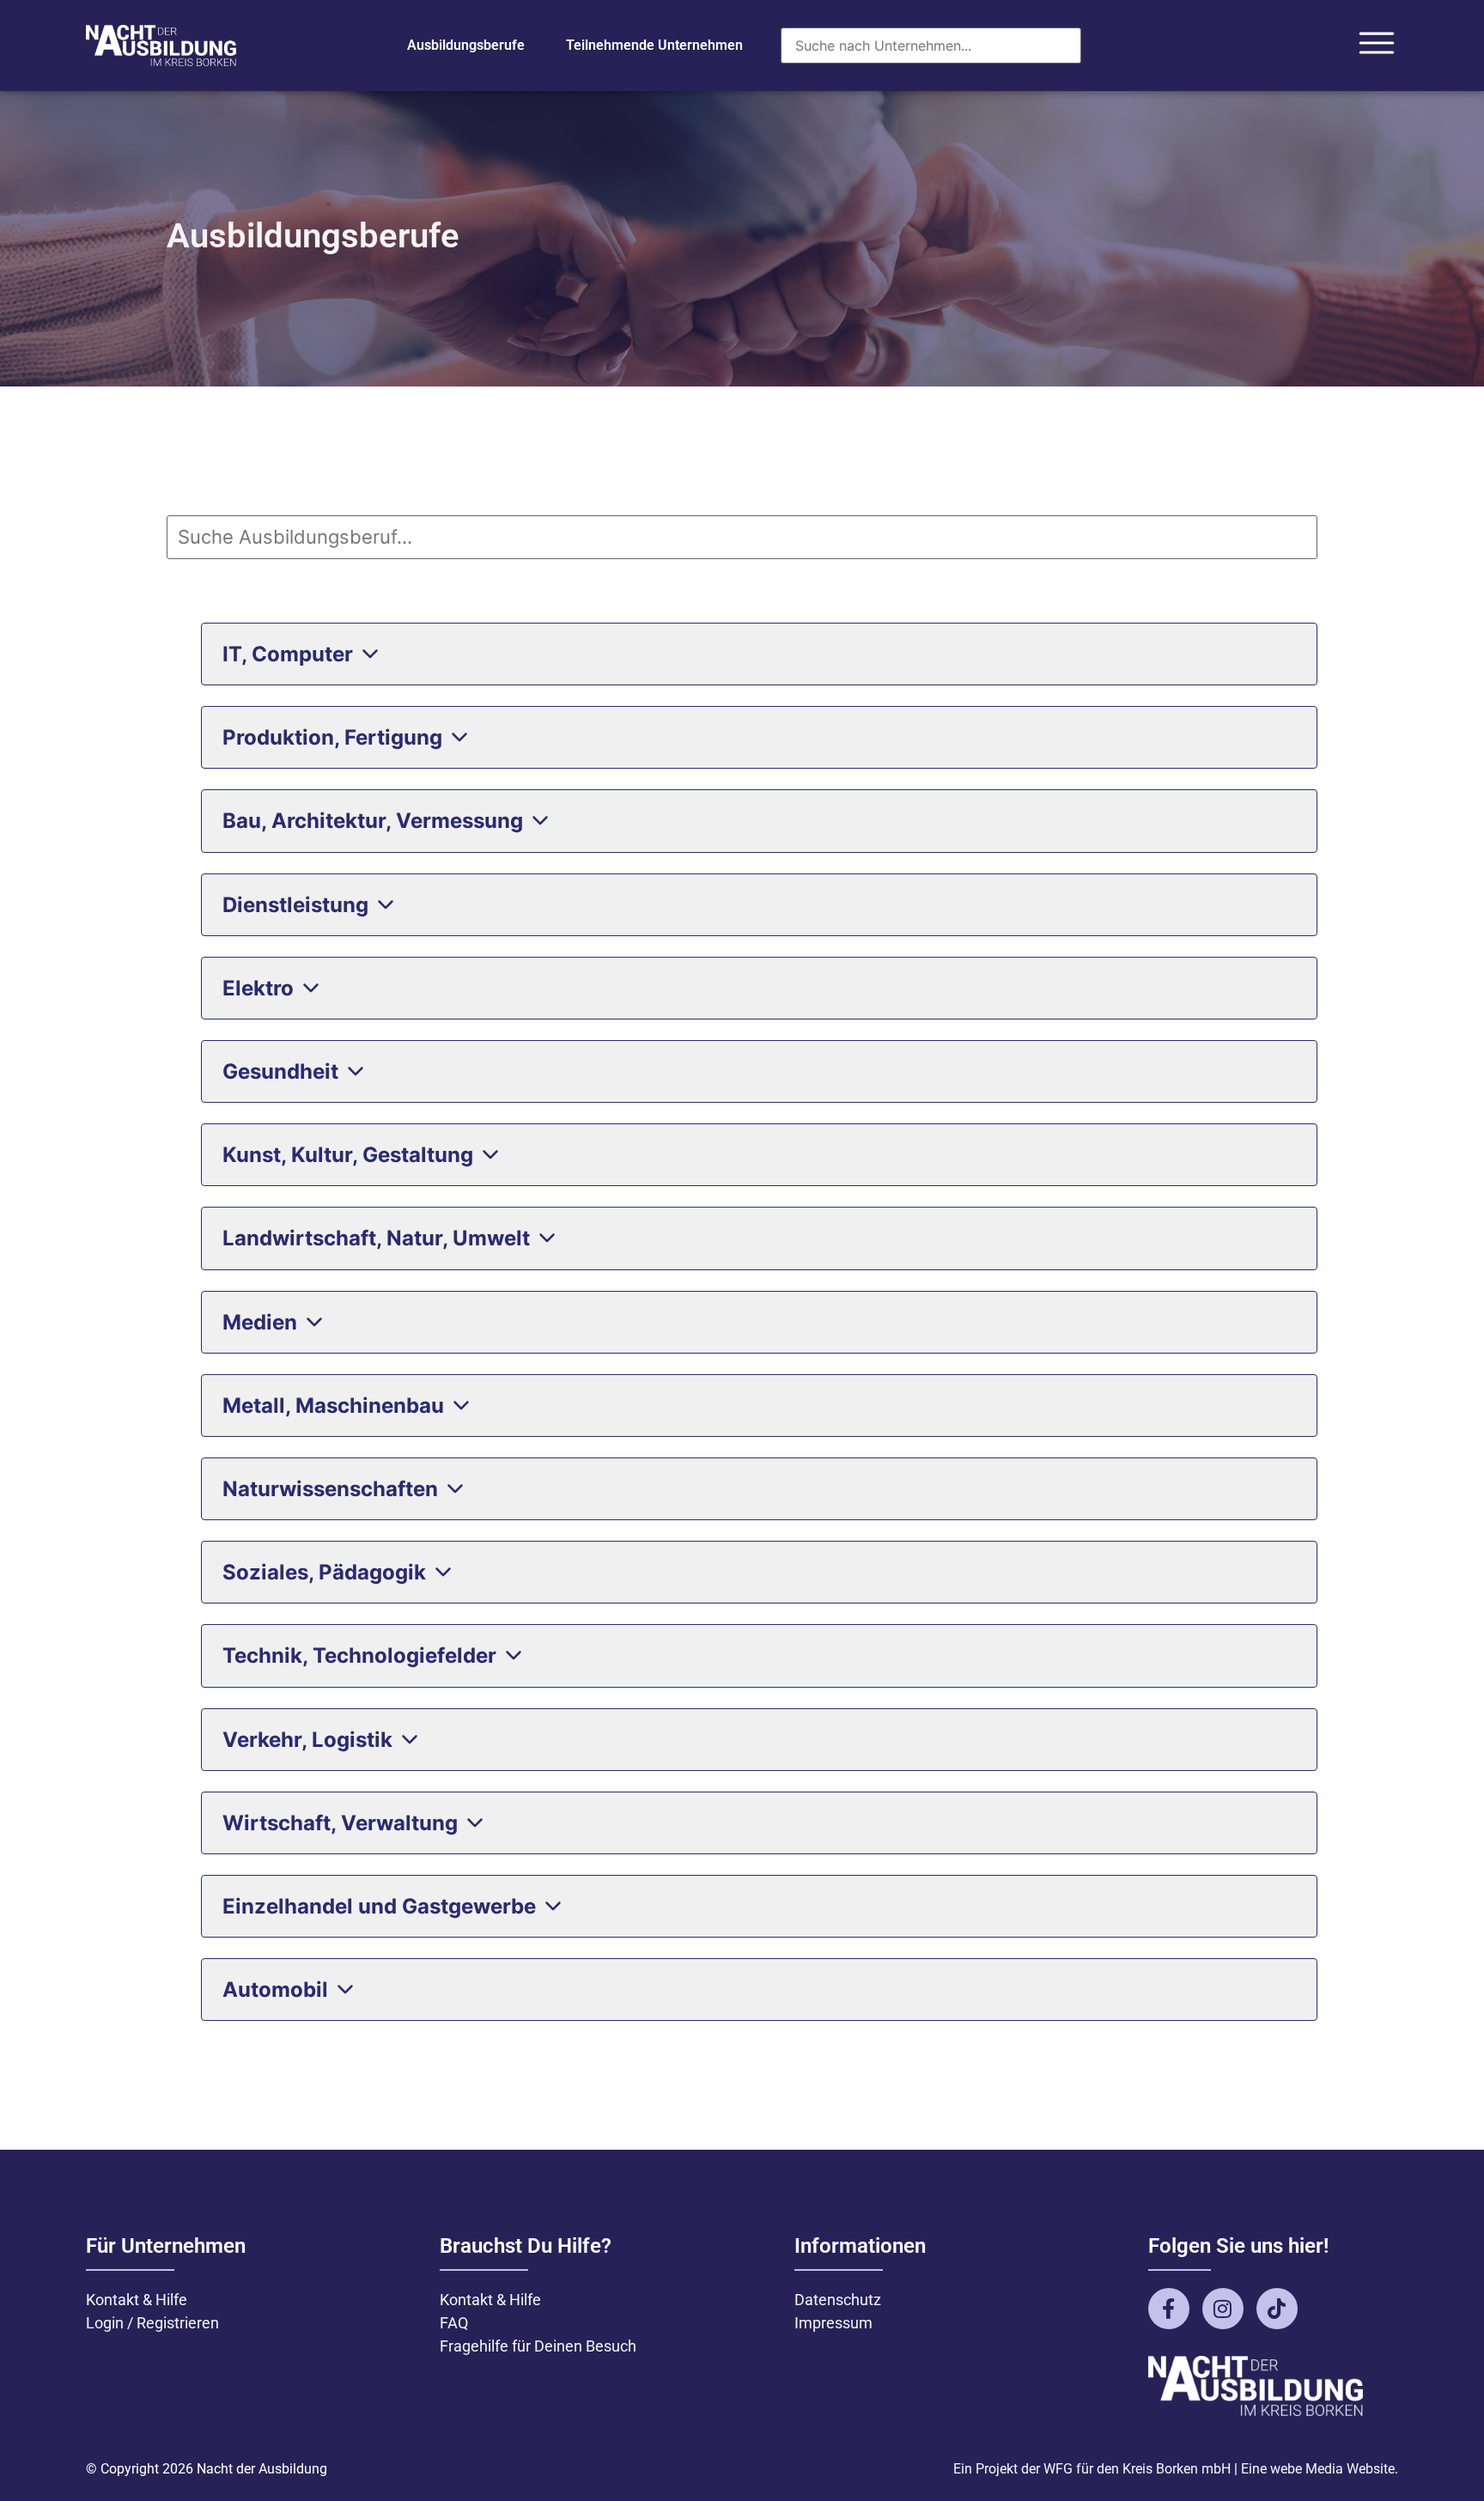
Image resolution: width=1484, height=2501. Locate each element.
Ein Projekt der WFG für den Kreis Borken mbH (1092, 2469)
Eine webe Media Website (1318, 2469)
